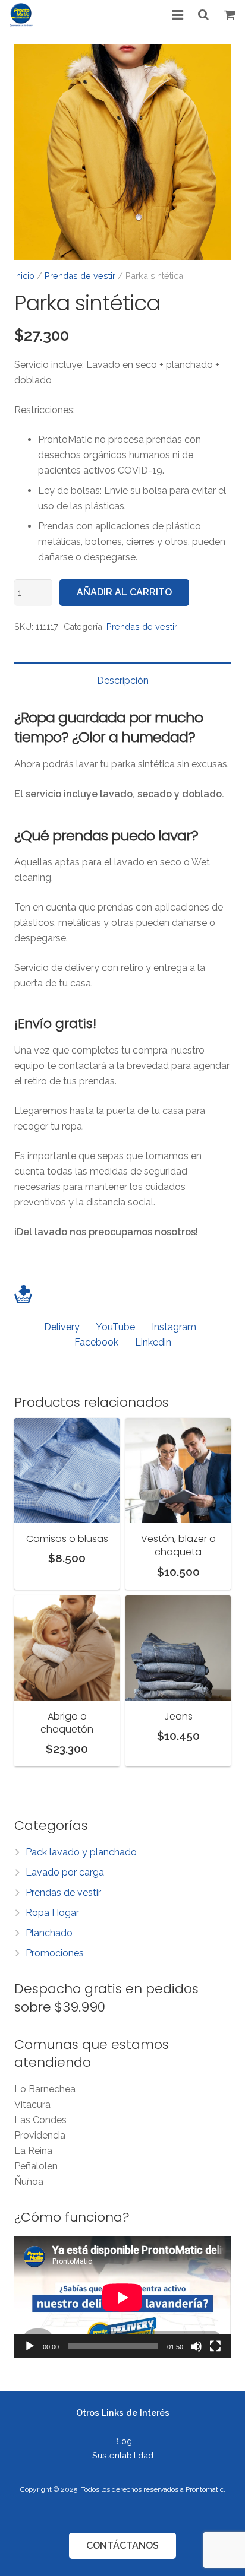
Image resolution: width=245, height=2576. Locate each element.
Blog (122, 2441)
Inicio (24, 276)
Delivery (62, 1327)
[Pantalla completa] (215, 2346)
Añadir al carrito (124, 592)
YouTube (115, 1327)
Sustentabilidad (123, 2455)
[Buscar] (204, 15)
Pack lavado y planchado (81, 1852)
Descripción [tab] (123, 681)
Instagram (174, 1327)
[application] (122, 2297)
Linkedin (153, 1342)
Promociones (55, 1953)
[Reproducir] (30, 2346)
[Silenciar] (196, 2346)
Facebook (96, 1342)
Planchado (49, 1933)
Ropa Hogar (52, 1913)
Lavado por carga (65, 1872)
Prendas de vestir (80, 276)
